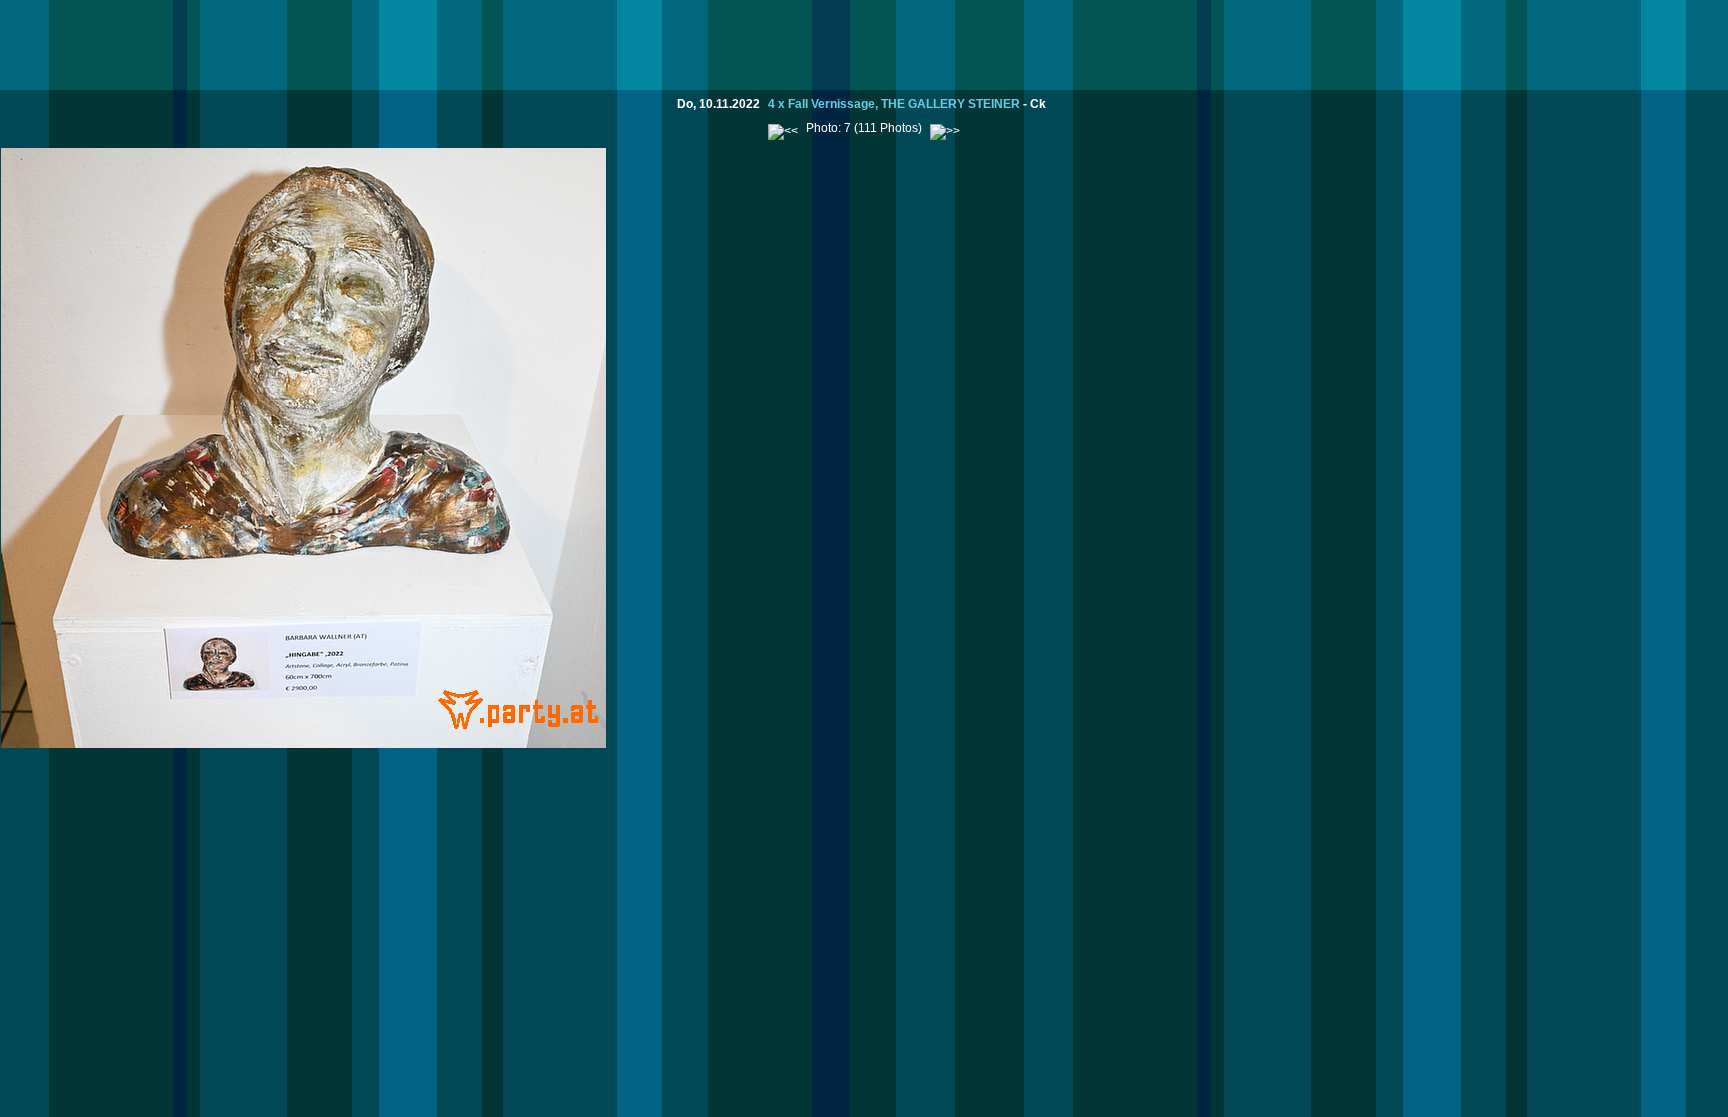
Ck (1038, 104)
